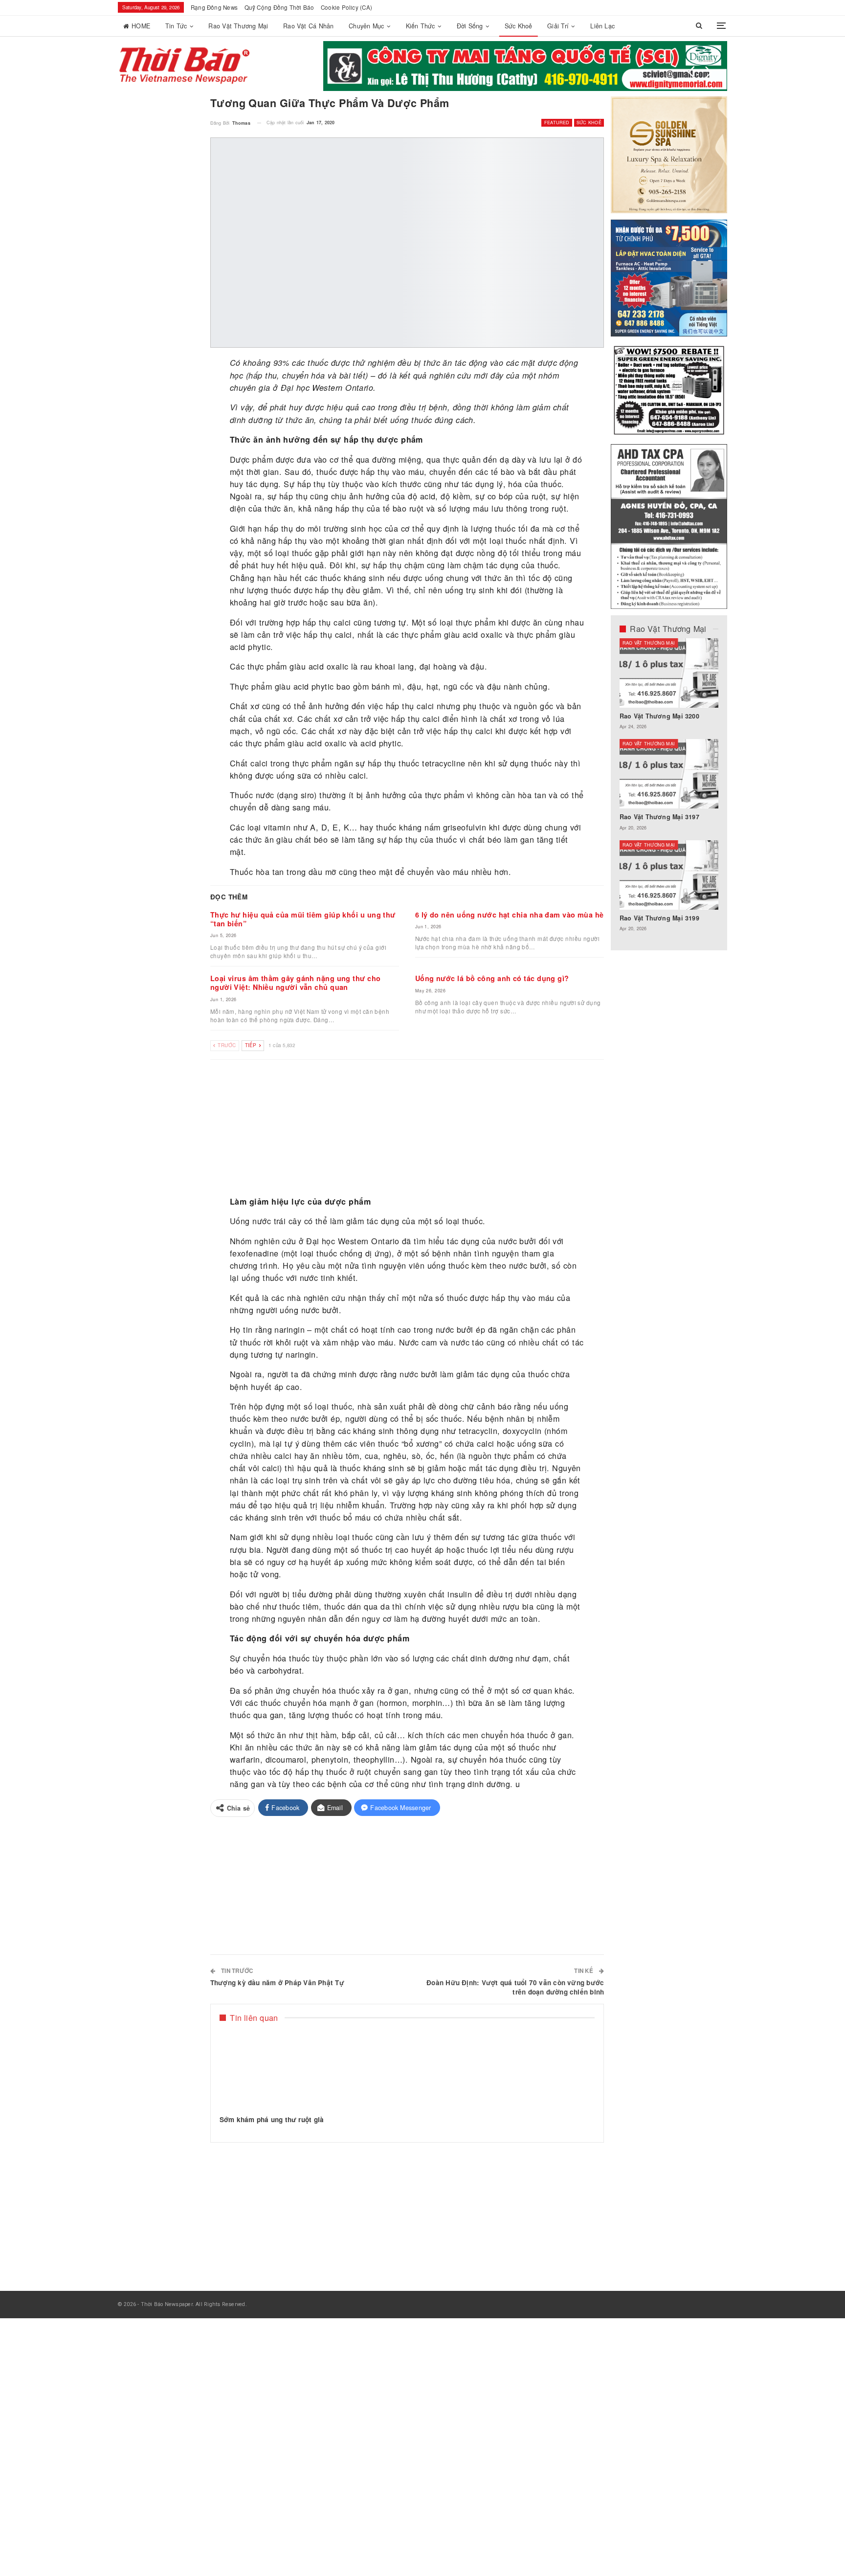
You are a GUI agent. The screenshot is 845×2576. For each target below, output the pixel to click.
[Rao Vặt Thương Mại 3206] (669, 673)
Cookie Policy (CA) (346, 7)
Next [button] (709, 72)
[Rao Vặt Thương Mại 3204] (669, 875)
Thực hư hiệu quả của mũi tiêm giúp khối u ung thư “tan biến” (303, 919)
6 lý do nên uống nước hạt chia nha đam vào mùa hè (510, 915)
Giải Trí (558, 26)
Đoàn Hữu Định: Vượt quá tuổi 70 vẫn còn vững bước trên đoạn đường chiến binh (515, 1987)
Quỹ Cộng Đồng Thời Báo (279, 7)
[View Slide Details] (525, 66)
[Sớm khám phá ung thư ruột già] (279, 2069)
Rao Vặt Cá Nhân (308, 26)
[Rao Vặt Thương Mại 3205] (669, 774)
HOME (141, 26)
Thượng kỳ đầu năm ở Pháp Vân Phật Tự (277, 1982)
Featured (557, 123)
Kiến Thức (421, 26)
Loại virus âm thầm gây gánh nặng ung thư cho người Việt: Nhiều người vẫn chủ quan (296, 983)
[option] (669, 790)
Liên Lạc (602, 26)
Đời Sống (470, 26)
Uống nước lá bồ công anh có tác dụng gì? (492, 978)
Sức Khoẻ (519, 26)
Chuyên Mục (366, 26)
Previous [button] (691, 72)
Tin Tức (176, 26)
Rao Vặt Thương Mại (238, 26)
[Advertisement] (407, 1128)
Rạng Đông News (214, 7)
